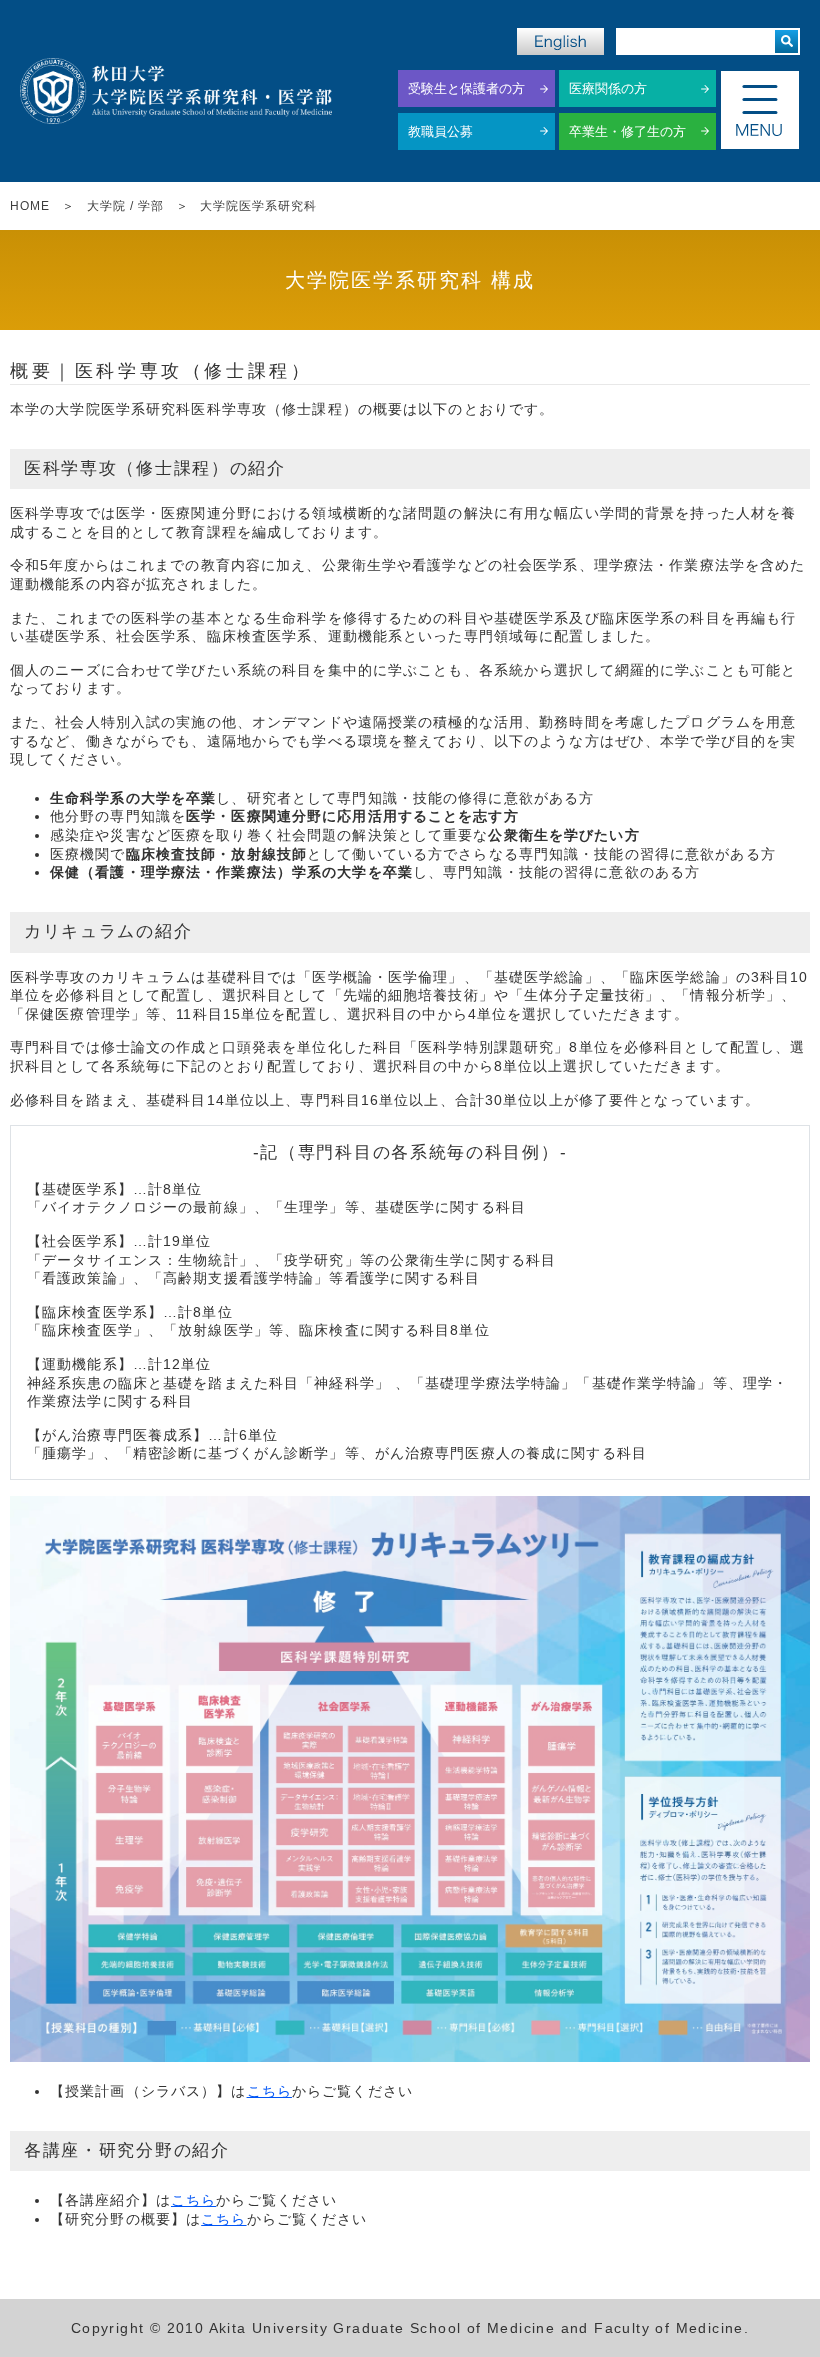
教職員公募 (440, 131)
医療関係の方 (608, 88)
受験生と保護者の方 (466, 88)
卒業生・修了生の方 (627, 131)
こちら (269, 2091)
